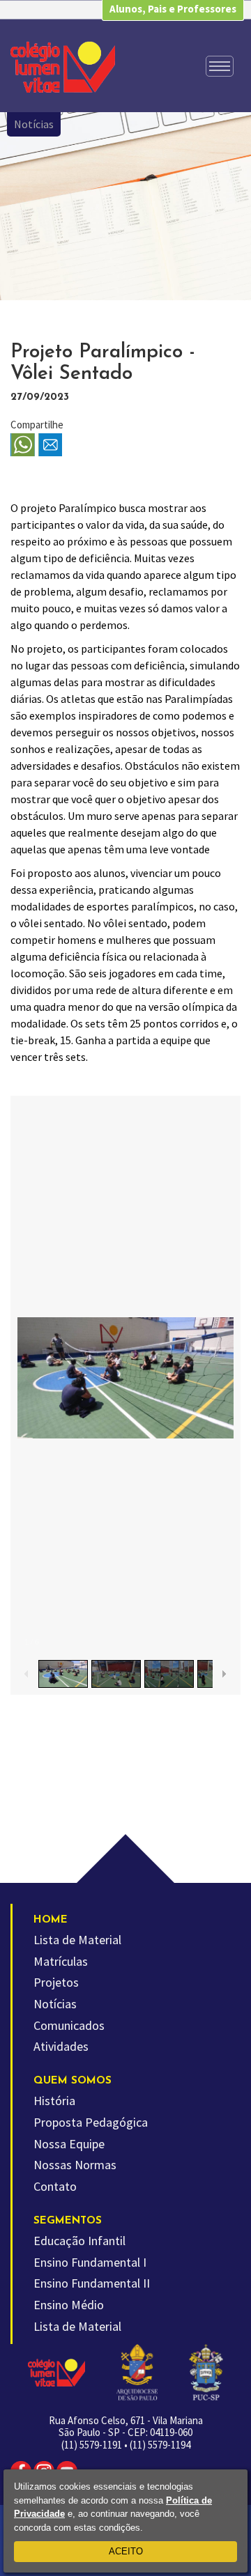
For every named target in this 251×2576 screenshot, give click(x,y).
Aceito (126, 2551)
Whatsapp (23, 445)
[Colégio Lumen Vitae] (63, 67)
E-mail (51, 445)
